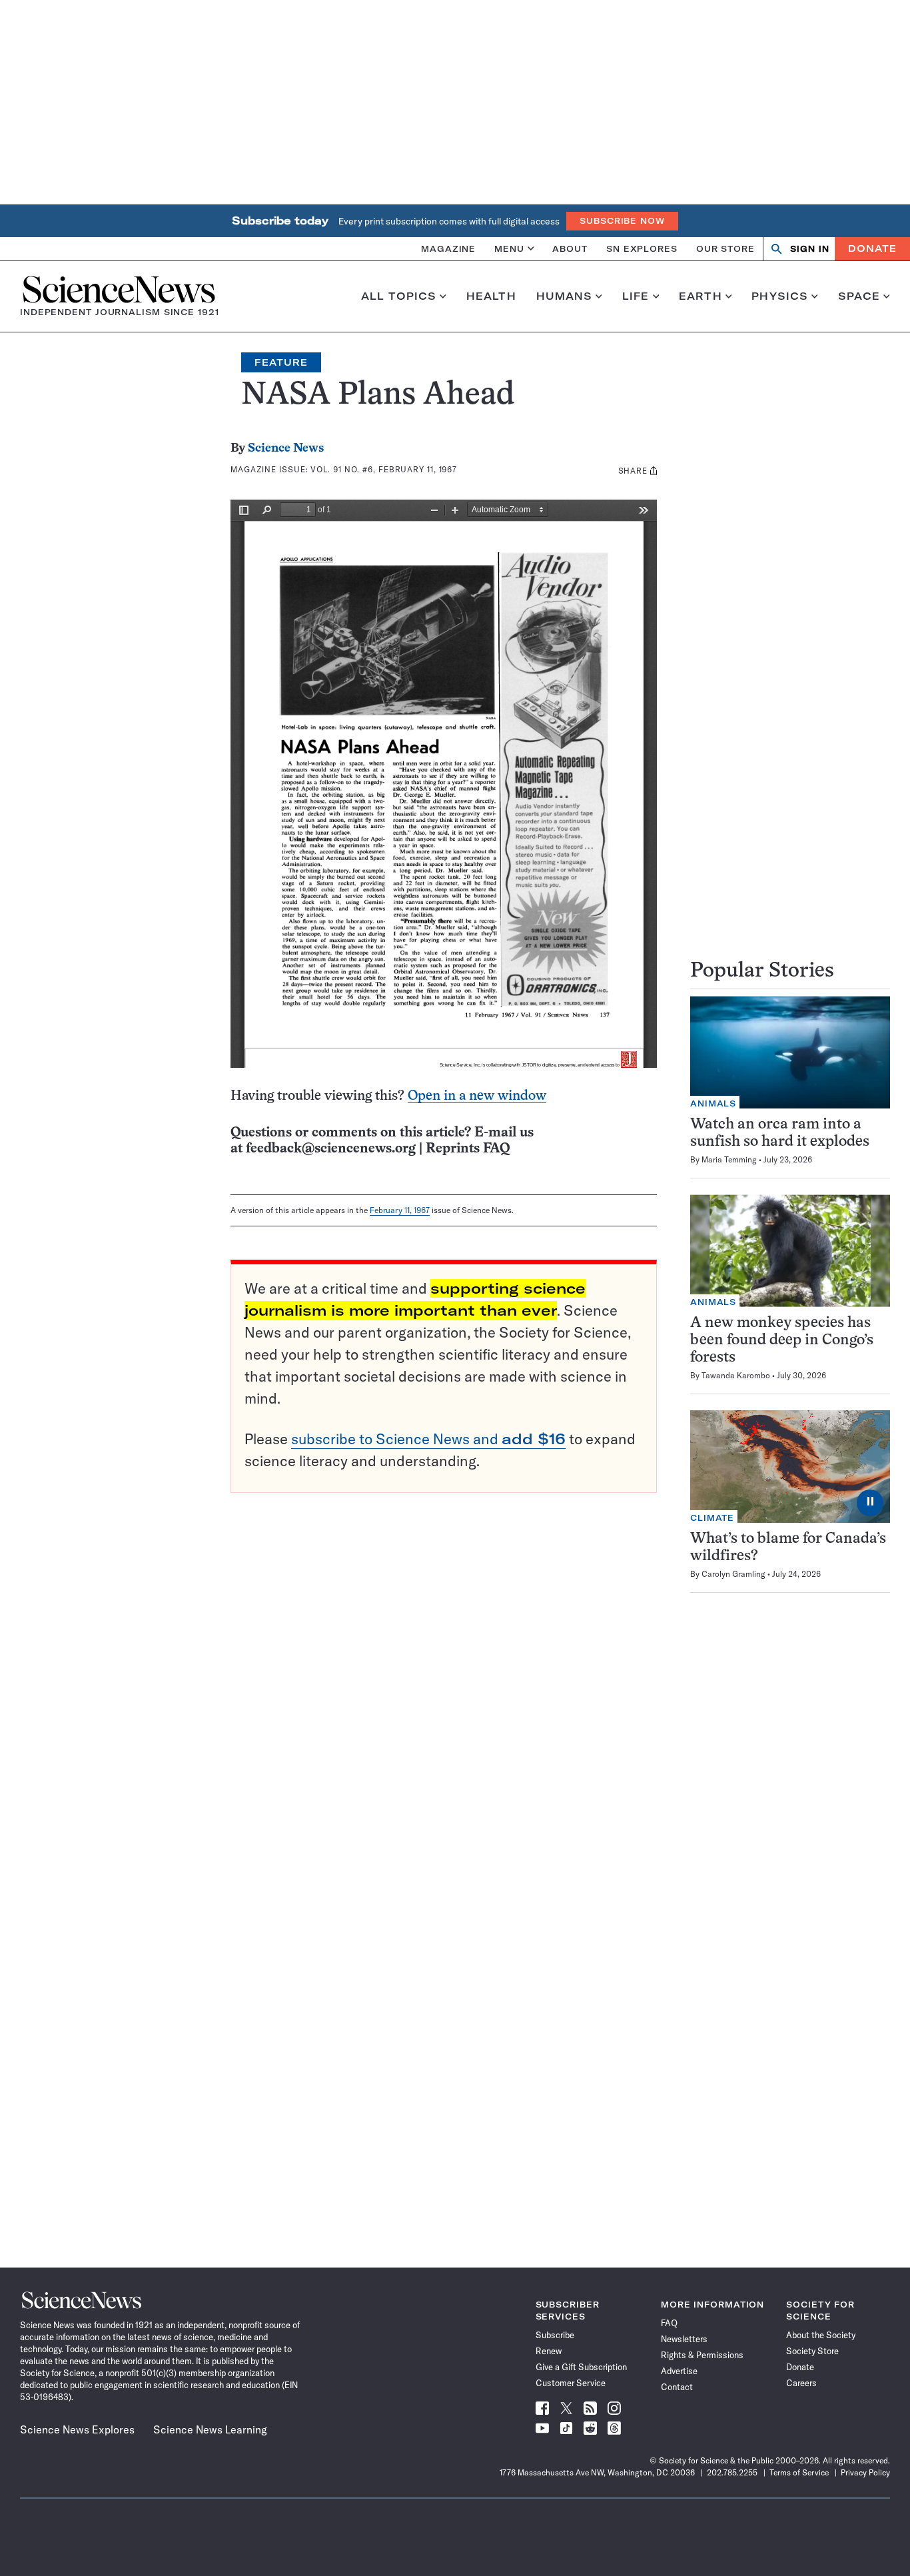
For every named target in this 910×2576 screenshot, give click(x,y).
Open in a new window (477, 1096)
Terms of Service (799, 2472)
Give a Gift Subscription (581, 2367)
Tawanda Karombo (736, 1375)
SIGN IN (810, 249)
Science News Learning (210, 2429)
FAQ (669, 2323)
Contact (677, 2387)
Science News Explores (77, 2429)
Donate (872, 248)
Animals (713, 1103)
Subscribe (555, 2335)
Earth (700, 296)
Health (491, 296)
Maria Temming (729, 1159)
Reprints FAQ (468, 1149)
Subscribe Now (622, 221)
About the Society (821, 2335)
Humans (565, 296)
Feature (281, 362)
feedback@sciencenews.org (331, 1149)
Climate (712, 1518)
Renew (549, 2351)
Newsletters (684, 2339)
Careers (801, 2383)
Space (859, 296)
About (570, 248)
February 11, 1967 (400, 1210)
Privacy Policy (865, 2472)
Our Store (725, 248)
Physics (780, 296)
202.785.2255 (732, 2472)
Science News (286, 449)
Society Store (812, 2351)
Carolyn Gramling (733, 1574)
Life (636, 296)
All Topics (399, 296)
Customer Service (571, 2383)
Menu (509, 248)
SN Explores (642, 248)
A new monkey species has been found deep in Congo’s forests (782, 1341)
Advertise (679, 2371)
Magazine (448, 248)
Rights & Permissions (702, 2355)
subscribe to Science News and (428, 1439)
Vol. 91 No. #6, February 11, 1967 (384, 469)
